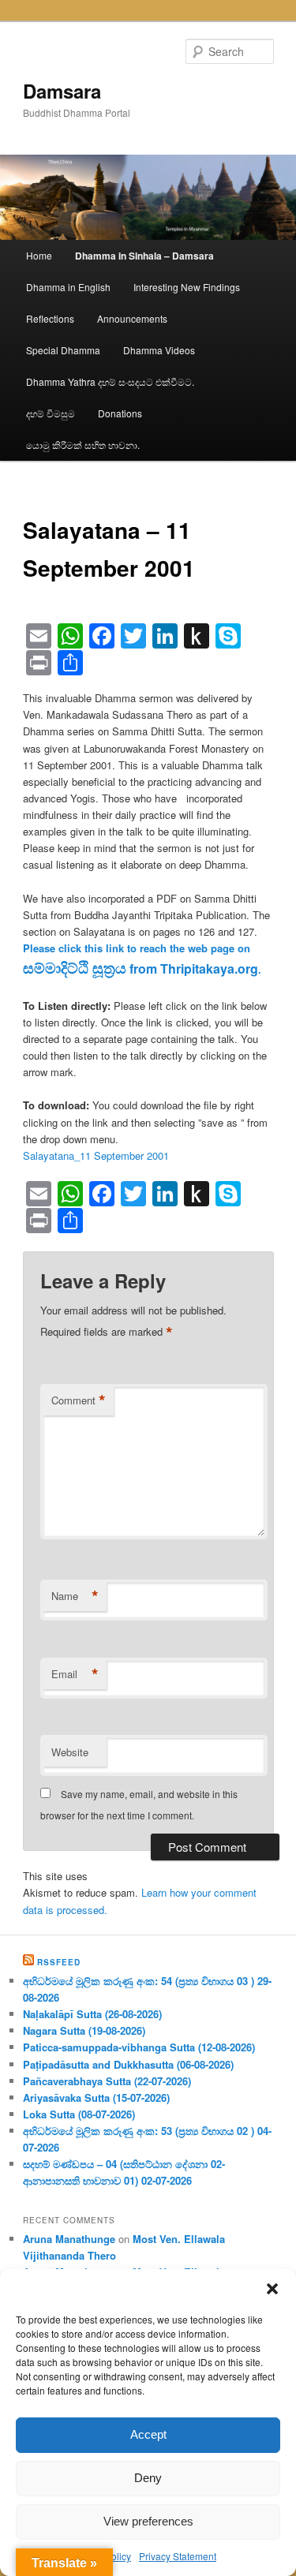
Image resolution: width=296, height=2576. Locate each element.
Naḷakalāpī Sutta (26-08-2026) (92, 2014)
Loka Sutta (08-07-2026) (79, 2114)
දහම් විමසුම (51, 413)
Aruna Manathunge (69, 2239)
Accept (148, 2434)
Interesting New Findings (187, 287)
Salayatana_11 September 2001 (96, 1155)
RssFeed (59, 1962)
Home (39, 255)
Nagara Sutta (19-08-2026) (84, 2030)
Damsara (62, 91)
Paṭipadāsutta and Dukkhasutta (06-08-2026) (128, 2064)
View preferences (148, 2521)
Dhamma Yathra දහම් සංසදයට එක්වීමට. (110, 381)
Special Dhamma (63, 350)
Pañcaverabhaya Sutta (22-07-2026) (107, 2081)
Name (75, 1596)
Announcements (132, 318)
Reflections (50, 318)
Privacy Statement (178, 2556)
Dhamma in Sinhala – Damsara (144, 256)
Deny (148, 2478)
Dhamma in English (68, 287)
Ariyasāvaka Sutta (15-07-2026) (96, 2097)
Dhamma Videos (159, 350)
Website (70, 1752)
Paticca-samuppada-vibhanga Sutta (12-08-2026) (139, 2047)
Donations (120, 413)
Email (75, 1674)
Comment (79, 1400)
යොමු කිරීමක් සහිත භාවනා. (83, 445)
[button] (272, 2289)
